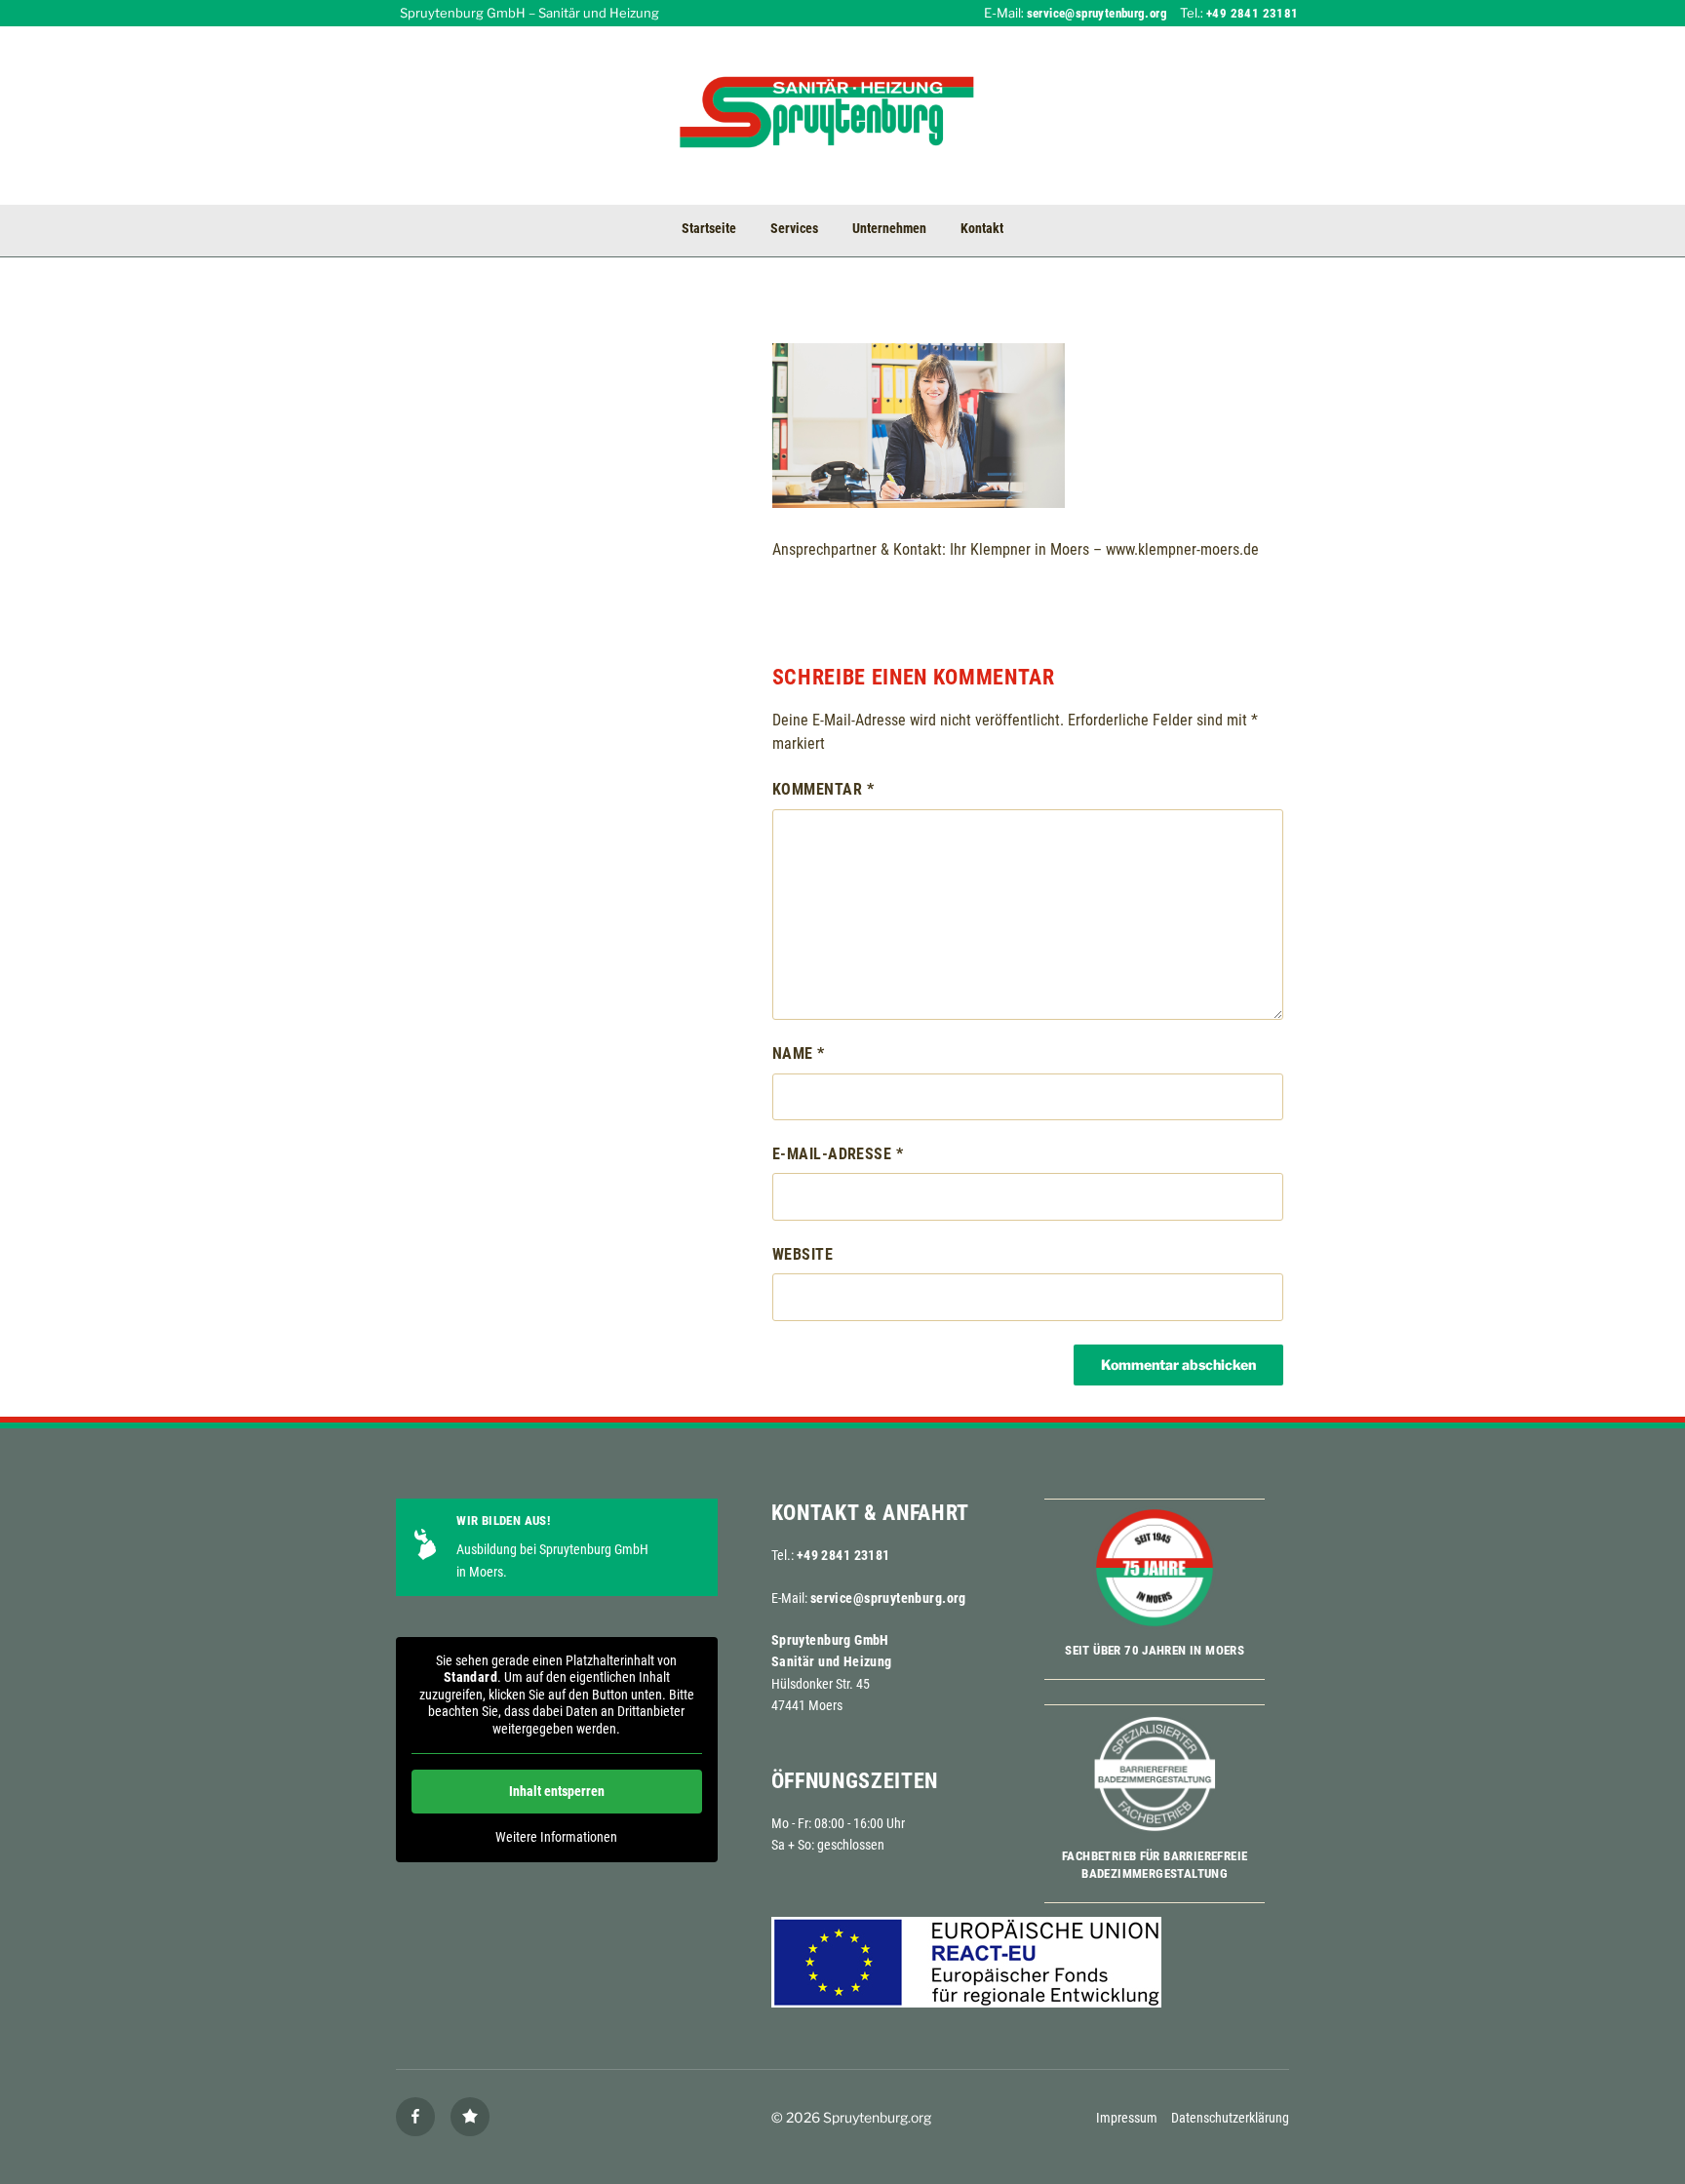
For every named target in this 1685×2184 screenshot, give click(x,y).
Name (799, 1053)
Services (794, 228)
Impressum (1127, 2118)
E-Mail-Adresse (838, 1154)
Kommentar (823, 789)
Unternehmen (889, 228)
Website (803, 1254)
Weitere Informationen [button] (556, 1837)
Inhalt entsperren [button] (557, 1791)
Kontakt (982, 228)
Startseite (709, 228)
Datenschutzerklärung (1230, 2118)
